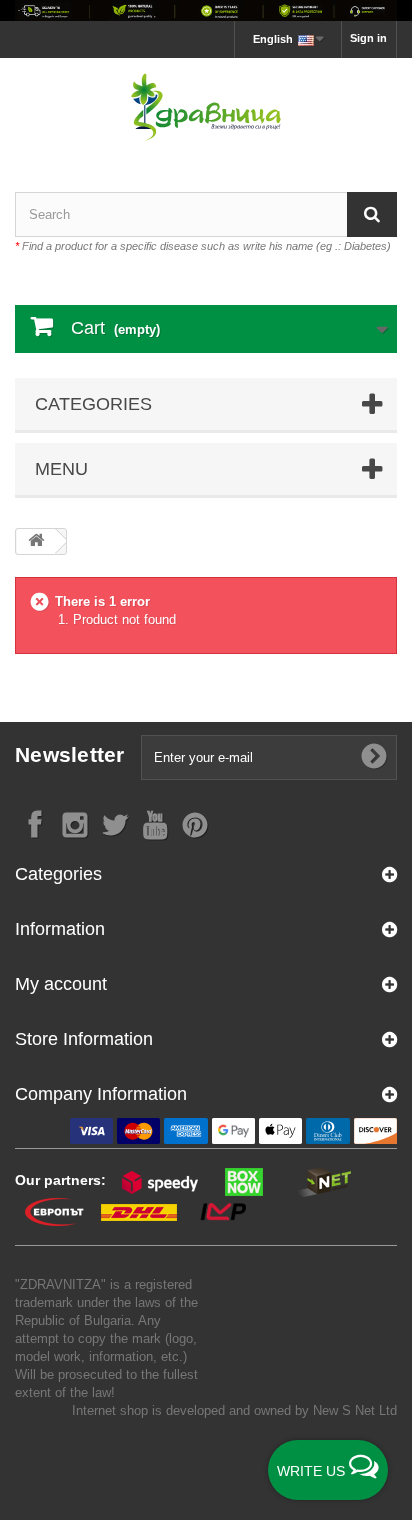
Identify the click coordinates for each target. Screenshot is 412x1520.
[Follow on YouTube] (155, 823)
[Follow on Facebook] (35, 823)
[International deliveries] (206, 10)
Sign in (368, 38)
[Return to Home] (36, 541)
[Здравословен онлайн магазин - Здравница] (206, 107)
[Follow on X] (115, 823)
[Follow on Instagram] (75, 823)
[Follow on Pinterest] (195, 823)
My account (61, 984)
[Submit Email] (374, 757)
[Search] (372, 214)
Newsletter (70, 754)
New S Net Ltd (355, 1410)
